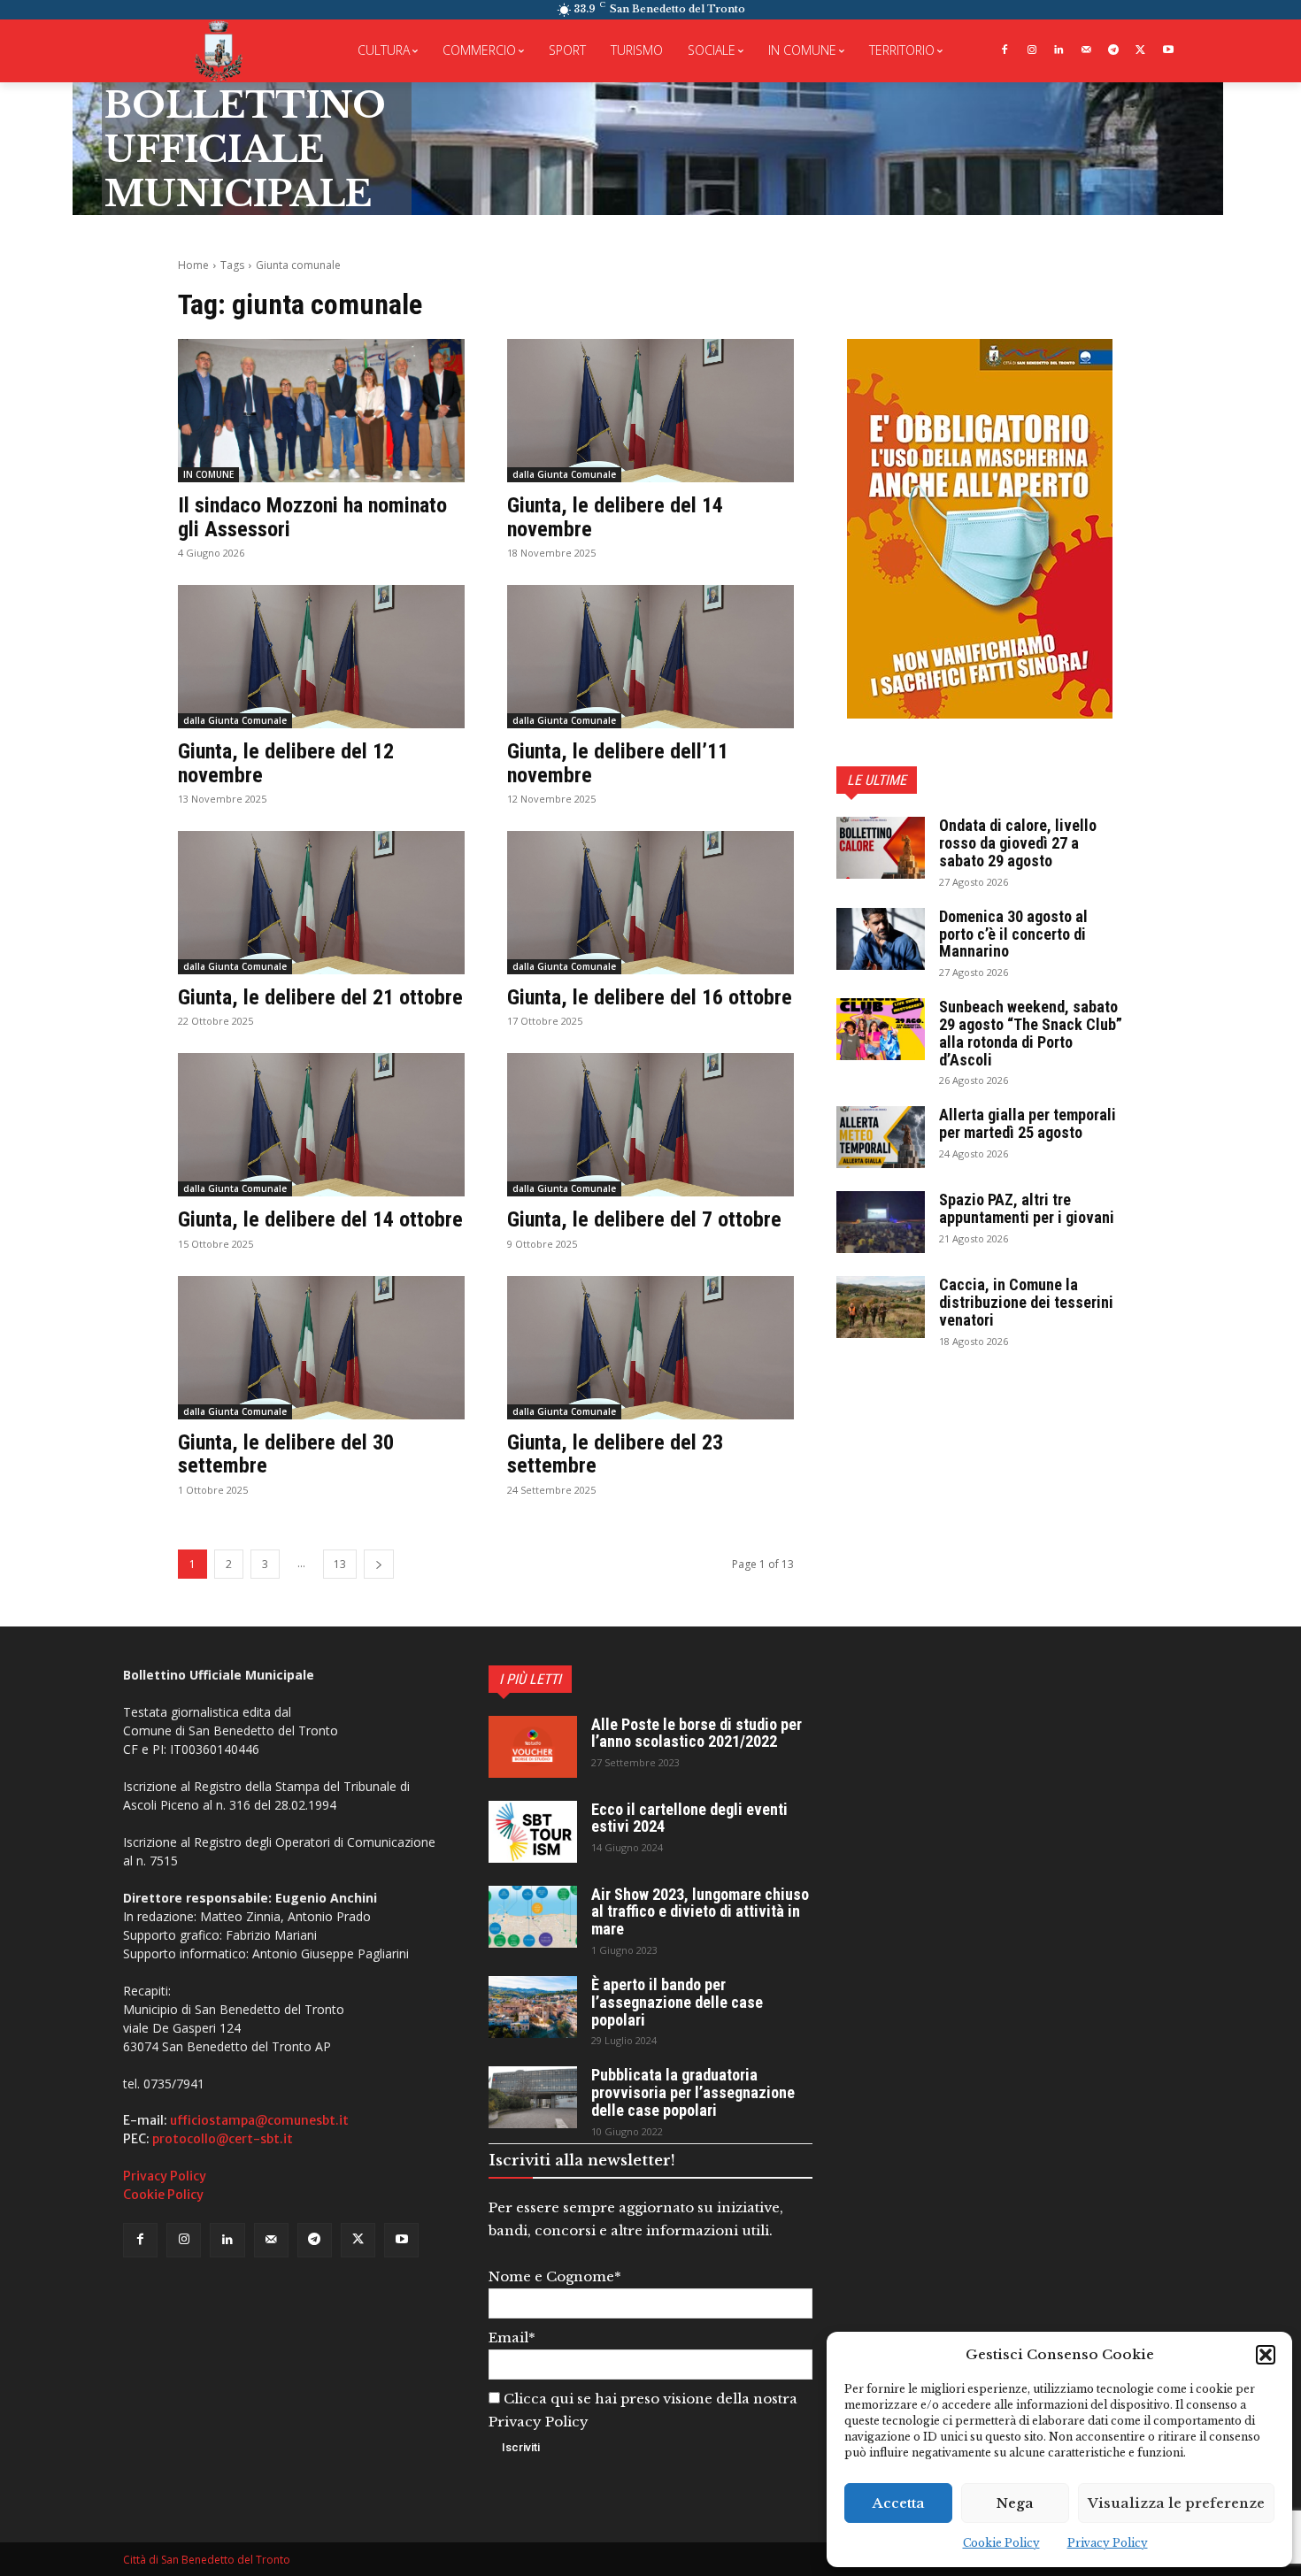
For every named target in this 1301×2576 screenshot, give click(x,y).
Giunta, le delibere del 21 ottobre (320, 997)
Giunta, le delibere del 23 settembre (615, 1454)
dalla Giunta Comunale (564, 474)
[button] (1266, 2355)
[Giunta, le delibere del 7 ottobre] (650, 1125)
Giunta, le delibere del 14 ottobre (320, 1219)
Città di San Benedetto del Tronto (207, 2560)
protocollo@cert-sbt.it (223, 2139)
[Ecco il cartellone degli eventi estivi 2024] (533, 1832)
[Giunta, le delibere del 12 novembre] (321, 657)
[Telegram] (1114, 51)
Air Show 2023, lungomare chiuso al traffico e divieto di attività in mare (700, 1912)
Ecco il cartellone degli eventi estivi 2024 (689, 1818)
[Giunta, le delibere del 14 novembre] (650, 411)
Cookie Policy (1001, 2543)
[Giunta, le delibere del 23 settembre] (650, 1348)
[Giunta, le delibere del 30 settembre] (321, 1348)
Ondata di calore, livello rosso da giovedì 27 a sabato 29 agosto (1018, 843)
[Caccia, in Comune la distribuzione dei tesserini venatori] (881, 1307)
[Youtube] (1168, 51)
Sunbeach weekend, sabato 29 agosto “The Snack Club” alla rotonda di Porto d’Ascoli (1031, 1033)
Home (193, 265)
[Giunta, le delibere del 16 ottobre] (650, 903)
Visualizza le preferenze (1176, 2503)
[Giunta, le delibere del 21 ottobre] (321, 903)
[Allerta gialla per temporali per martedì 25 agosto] (881, 1137)
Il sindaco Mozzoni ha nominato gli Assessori (312, 517)
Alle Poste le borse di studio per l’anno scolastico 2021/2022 (697, 1733)
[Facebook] (1004, 51)
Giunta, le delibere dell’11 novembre (618, 763)
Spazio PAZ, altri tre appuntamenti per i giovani (1027, 1208)
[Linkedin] (1059, 51)
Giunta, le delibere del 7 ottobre (644, 1219)
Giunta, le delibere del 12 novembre (286, 763)
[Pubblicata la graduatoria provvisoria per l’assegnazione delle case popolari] (533, 2097)
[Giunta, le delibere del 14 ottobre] (321, 1125)
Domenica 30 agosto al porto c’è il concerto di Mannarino (1013, 934)
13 (340, 1564)
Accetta (899, 2503)
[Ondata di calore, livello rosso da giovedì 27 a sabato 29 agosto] (881, 848)
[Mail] (1086, 51)
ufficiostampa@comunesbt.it (259, 2120)
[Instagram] (1032, 51)
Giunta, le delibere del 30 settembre (286, 1454)
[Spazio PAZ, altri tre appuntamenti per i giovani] (881, 1222)
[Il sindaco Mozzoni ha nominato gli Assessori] (321, 411)
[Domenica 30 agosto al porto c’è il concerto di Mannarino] (881, 939)
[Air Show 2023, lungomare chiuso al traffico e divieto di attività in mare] (533, 1917)
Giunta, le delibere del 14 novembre (615, 517)
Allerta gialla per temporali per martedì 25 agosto (1028, 1123)
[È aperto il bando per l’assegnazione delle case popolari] (533, 2007)
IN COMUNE (208, 474)
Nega (1015, 2503)
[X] (1140, 51)
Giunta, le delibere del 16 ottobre (650, 997)
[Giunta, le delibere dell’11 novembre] (650, 657)
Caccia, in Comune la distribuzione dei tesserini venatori (1026, 1302)
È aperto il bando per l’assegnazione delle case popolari (677, 2002)
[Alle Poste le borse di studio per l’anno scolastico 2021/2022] (533, 1747)
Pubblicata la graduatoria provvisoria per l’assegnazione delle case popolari (693, 2092)
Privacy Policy (1108, 2543)
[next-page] (379, 1564)
